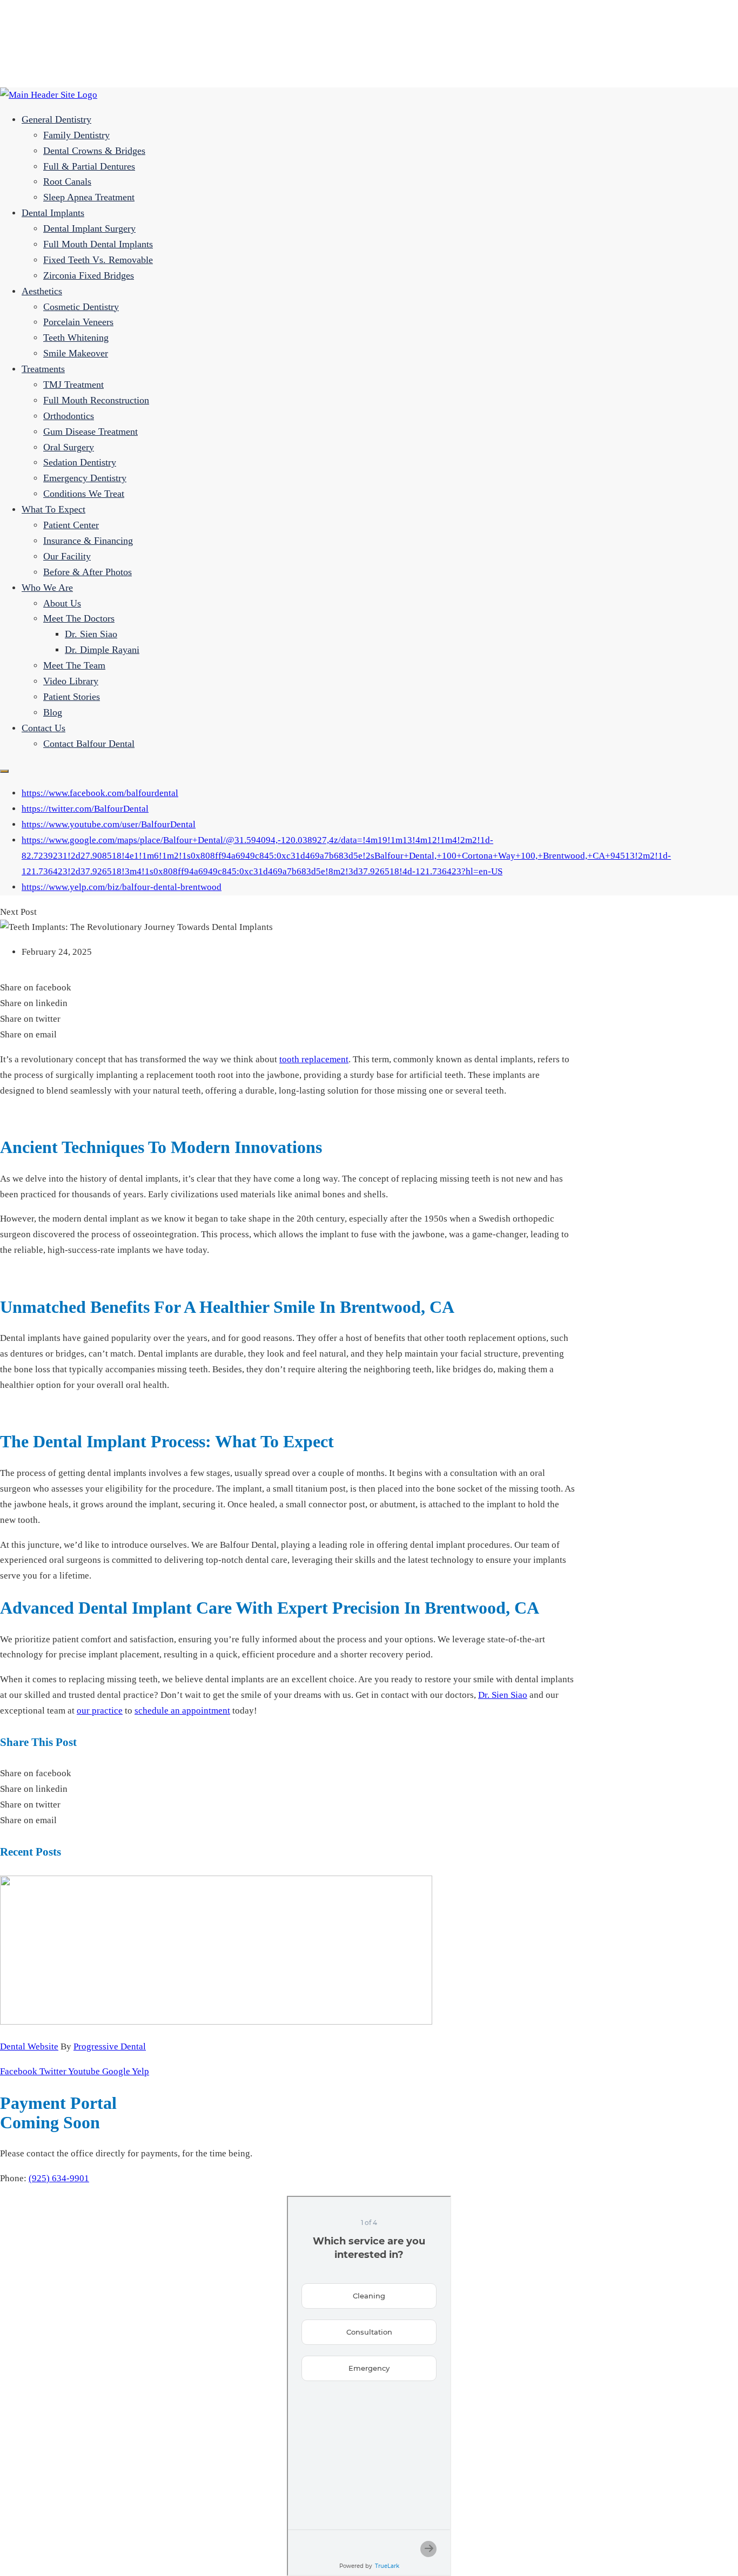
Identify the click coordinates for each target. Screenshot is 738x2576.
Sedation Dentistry (80, 462)
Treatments (43, 369)
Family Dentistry (76, 135)
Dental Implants (53, 213)
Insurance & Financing (88, 541)
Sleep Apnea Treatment (89, 197)
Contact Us (43, 728)
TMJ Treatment (73, 385)
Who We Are (47, 588)
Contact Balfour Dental (89, 744)
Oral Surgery (69, 447)
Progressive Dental (110, 2046)
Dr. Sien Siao (91, 634)
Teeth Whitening (76, 338)
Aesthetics (42, 291)
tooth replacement (314, 1059)
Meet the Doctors (79, 618)
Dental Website (29, 2046)
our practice (100, 1711)
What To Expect (53, 509)
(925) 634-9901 (59, 2178)
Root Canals (67, 181)
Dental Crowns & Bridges (94, 151)
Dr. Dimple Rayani (102, 650)
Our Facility (67, 556)
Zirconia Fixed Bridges (89, 275)
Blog (53, 712)
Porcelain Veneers (78, 322)
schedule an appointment (182, 1711)
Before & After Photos (88, 572)
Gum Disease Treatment (90, 431)
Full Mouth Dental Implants (98, 244)
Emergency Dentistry (85, 478)
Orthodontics (69, 416)
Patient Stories (72, 697)
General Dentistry (56, 119)
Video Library (71, 681)
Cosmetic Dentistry (81, 307)
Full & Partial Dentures (89, 166)
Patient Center (71, 525)
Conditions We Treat (84, 494)
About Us (62, 603)
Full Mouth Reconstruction (96, 400)
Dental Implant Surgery (89, 228)
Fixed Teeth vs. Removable (98, 260)
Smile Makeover (76, 353)
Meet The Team (74, 665)
